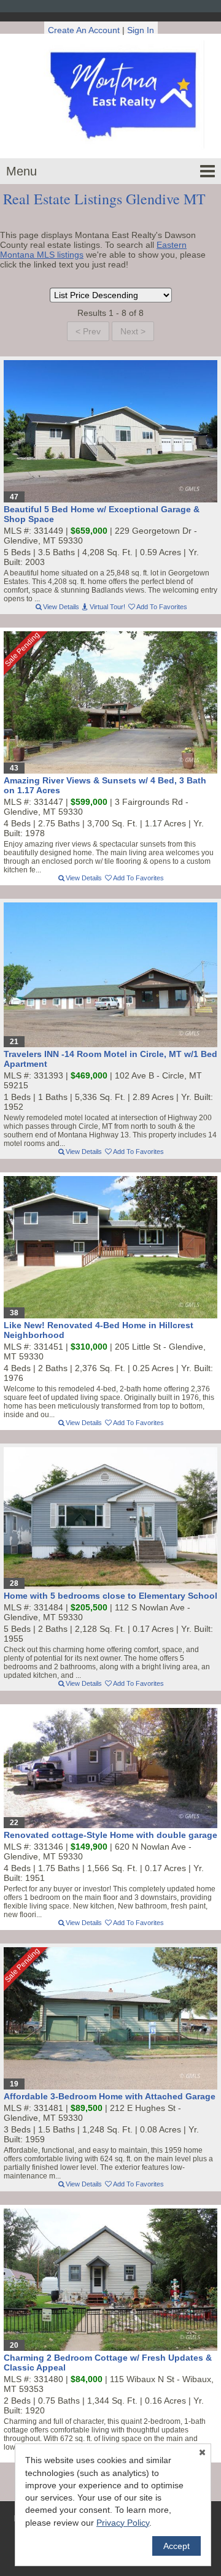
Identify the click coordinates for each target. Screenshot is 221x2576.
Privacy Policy (123, 2523)
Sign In (141, 30)
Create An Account (84, 30)
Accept (176, 2546)
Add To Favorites (162, 607)
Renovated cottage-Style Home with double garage (110, 1835)
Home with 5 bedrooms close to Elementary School (110, 1596)
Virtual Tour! (107, 607)
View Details (61, 607)
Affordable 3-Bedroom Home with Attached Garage (110, 2096)
